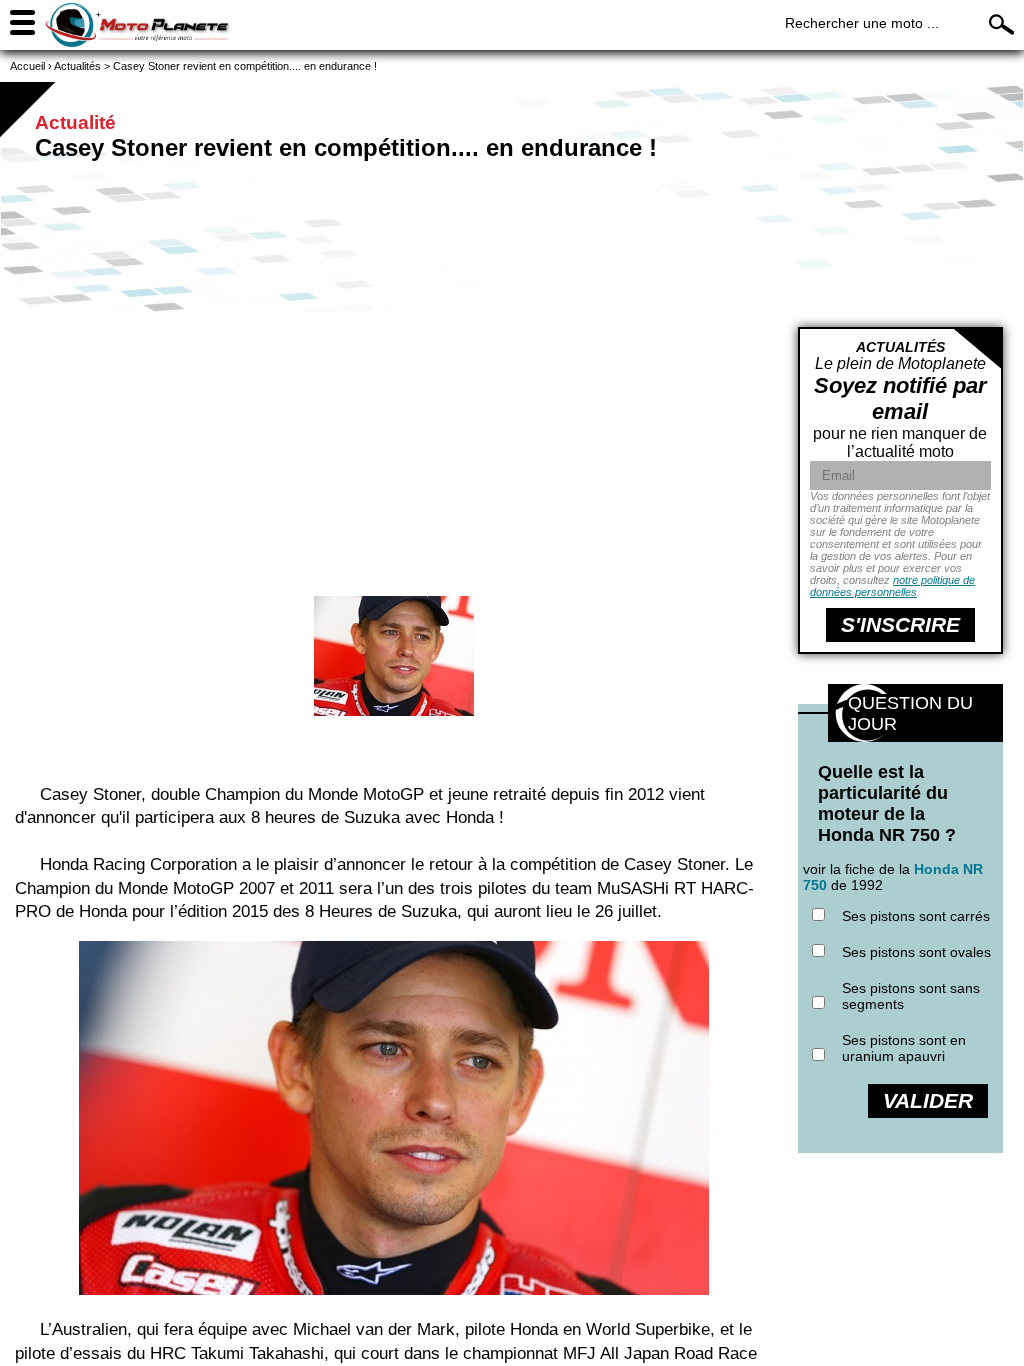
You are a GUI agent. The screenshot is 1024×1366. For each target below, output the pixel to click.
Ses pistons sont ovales (916, 952)
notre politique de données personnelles (892, 586)
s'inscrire (900, 624)
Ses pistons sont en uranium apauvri (904, 1048)
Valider (928, 1100)
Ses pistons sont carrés (916, 916)
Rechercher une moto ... (862, 23)
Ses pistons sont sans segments (911, 996)
